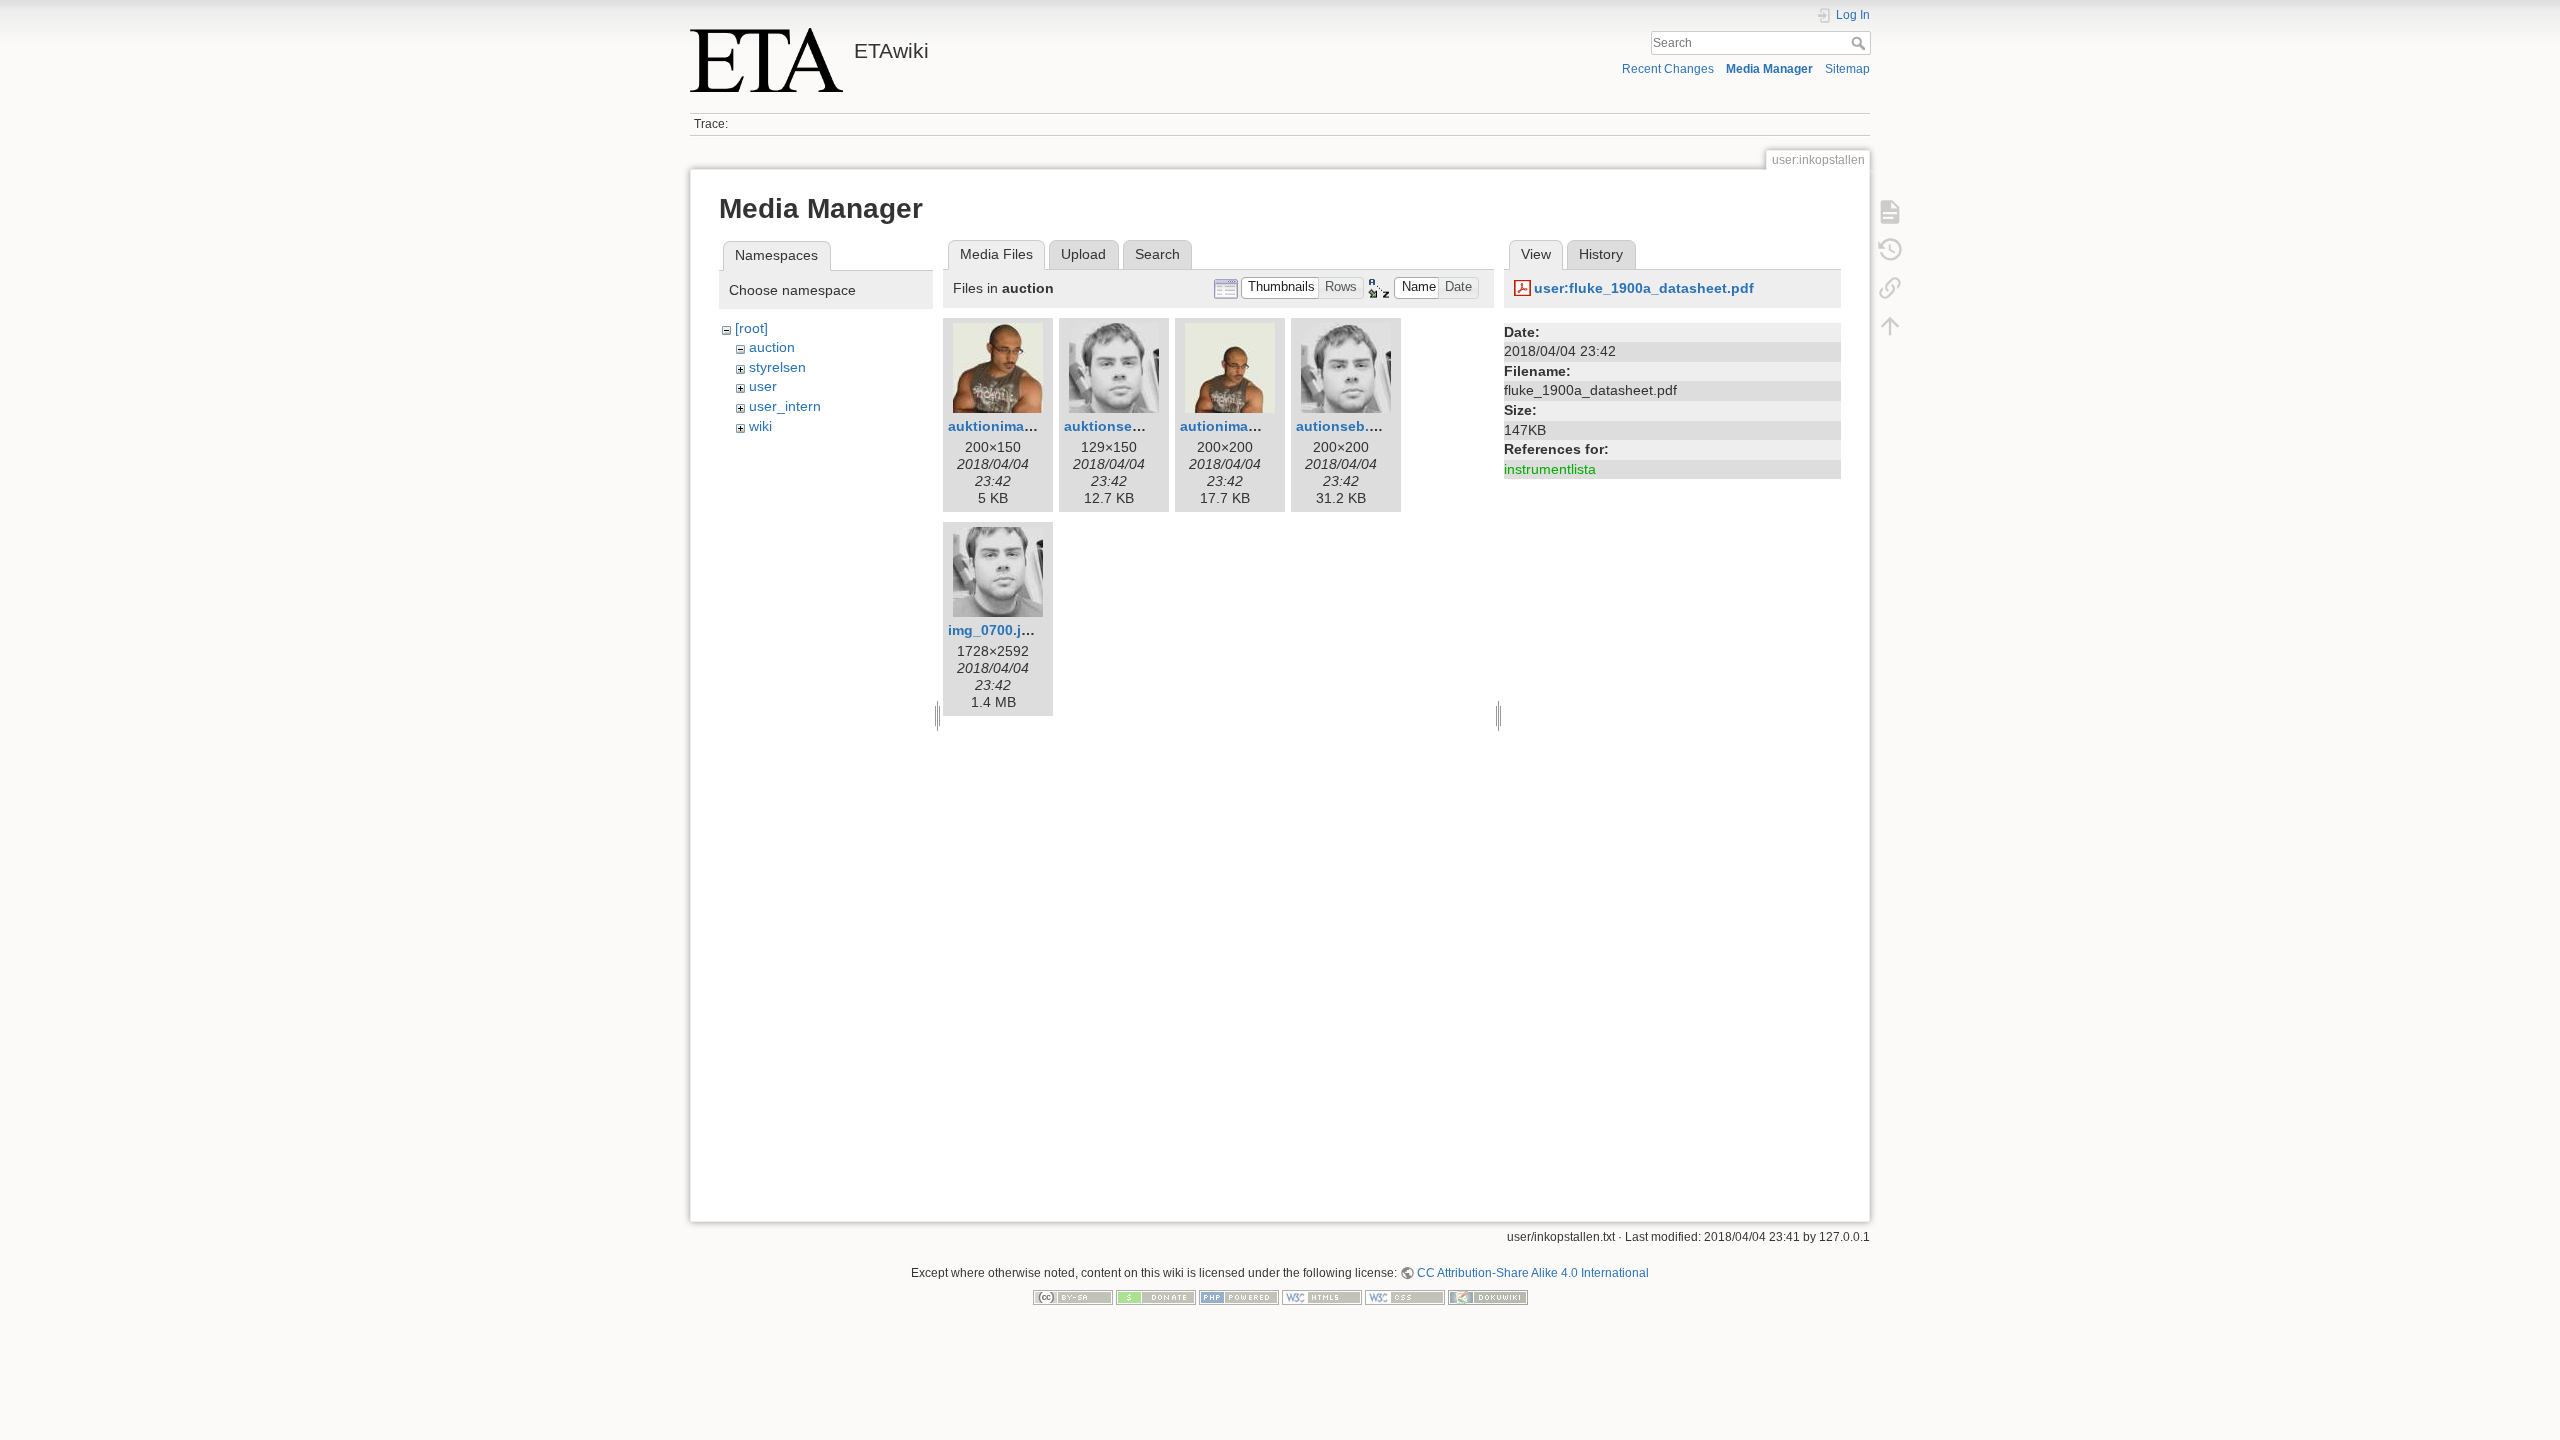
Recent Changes (1668, 69)
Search (1860, 43)
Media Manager (1769, 69)
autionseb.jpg (1343, 426)
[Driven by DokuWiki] (1488, 1297)
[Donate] (1156, 1297)
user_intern (785, 406)
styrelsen (777, 367)
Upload (1083, 254)
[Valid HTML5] (1322, 1297)
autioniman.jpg (1231, 426)
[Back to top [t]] (1890, 326)
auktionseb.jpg (1115, 426)
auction (772, 347)
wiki (760, 426)
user (763, 386)
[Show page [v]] (1890, 212)
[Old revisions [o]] (1890, 250)
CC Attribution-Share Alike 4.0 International (1533, 1273)
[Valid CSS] (1405, 1297)
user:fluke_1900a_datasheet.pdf (1644, 288)
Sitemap (1847, 69)
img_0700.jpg (993, 630)
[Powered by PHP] (1239, 1297)
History (1601, 254)
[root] (751, 328)
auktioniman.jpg (1003, 426)
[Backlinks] (1890, 288)
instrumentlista (1550, 469)
